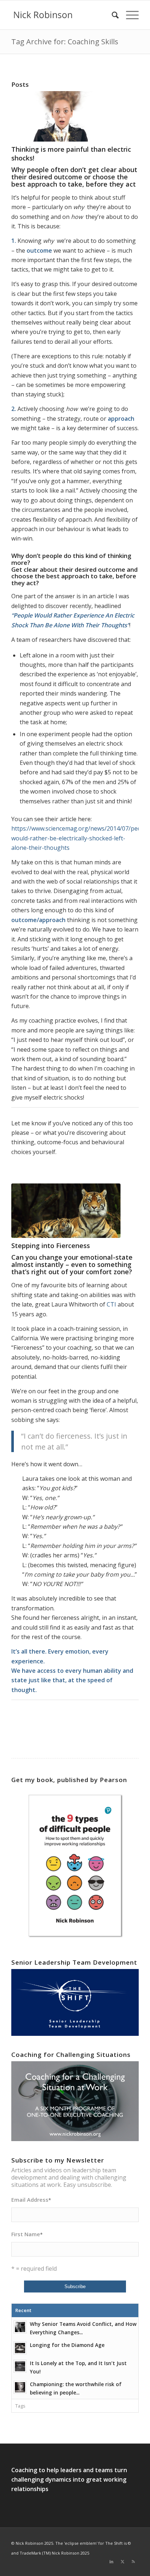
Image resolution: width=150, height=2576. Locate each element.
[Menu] (129, 15)
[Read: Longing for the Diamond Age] (20, 2348)
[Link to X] (122, 2561)
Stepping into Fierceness (51, 1246)
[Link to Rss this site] (133, 2561)
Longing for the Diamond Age (67, 2345)
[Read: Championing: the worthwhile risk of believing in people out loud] (20, 2387)
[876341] (66, 1211)
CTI (111, 1304)
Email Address (31, 2200)
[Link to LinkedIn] (111, 2561)
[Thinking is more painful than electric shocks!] (66, 116)
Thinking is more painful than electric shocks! (71, 153)
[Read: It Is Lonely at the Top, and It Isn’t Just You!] (20, 2366)
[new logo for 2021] (62, 15)
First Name (27, 2234)
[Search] (112, 15)
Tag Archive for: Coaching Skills (65, 42)
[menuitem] (112, 15)
